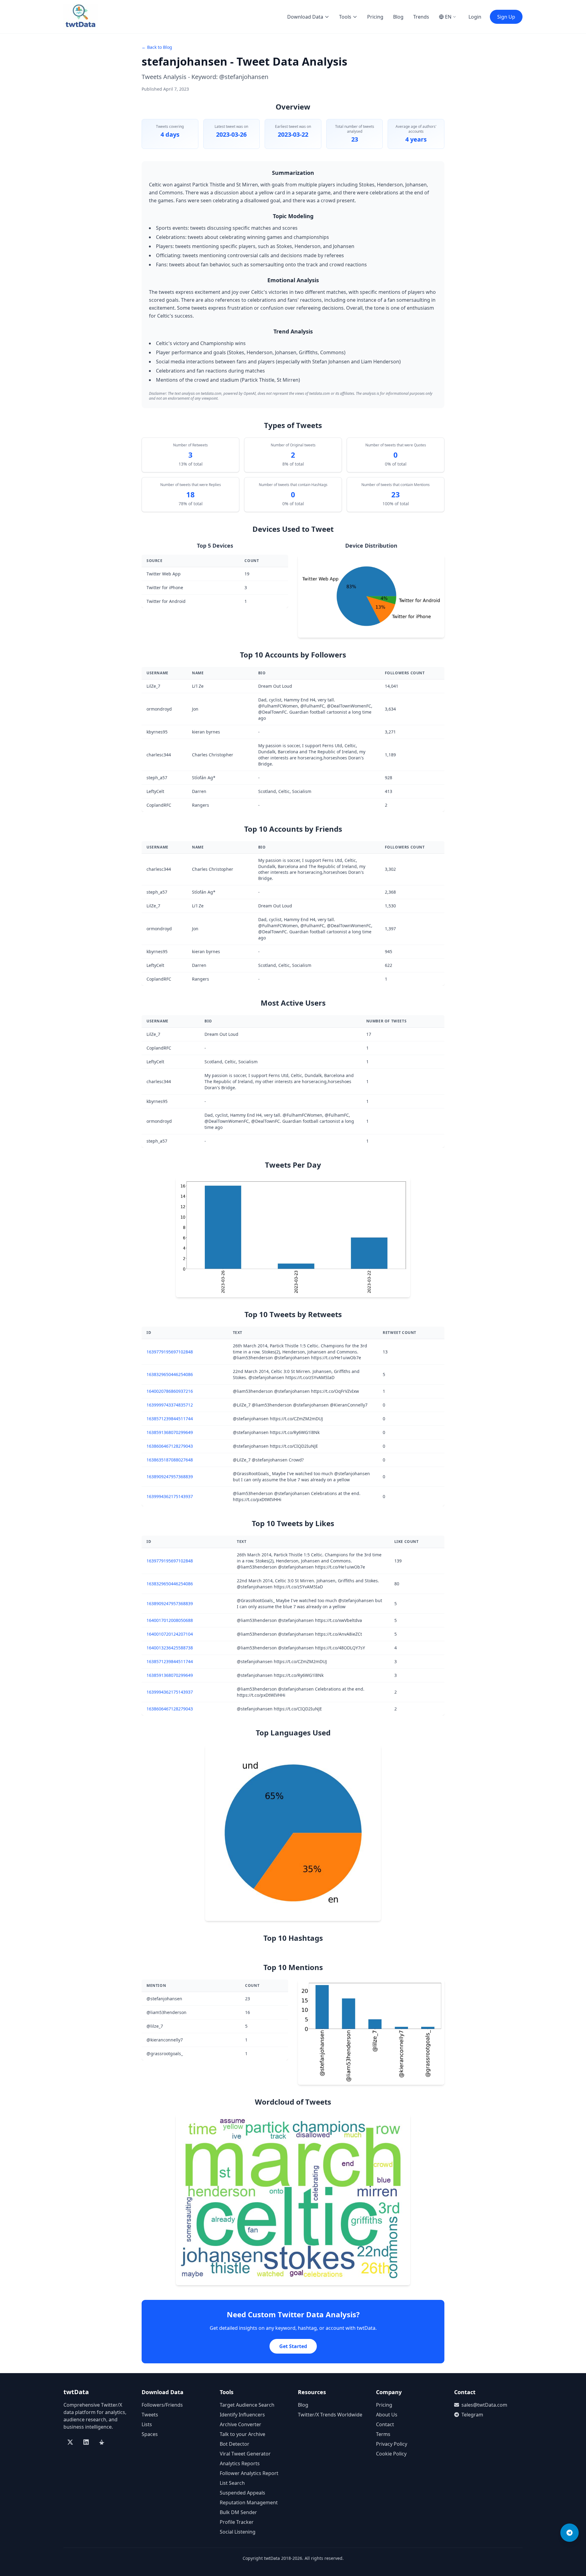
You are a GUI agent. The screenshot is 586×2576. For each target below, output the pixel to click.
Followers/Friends (162, 2405)
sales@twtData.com (484, 2405)
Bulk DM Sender (238, 2512)
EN (448, 17)
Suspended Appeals (242, 2493)
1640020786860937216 (170, 1391)
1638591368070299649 (170, 1432)
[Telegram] (570, 2533)
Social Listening (238, 2532)
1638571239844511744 (170, 1419)
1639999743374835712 (170, 1405)
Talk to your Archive (242, 2434)
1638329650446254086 (170, 1374)
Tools (345, 17)
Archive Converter (241, 2424)
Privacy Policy (392, 2444)
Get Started (293, 2346)
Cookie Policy (391, 2454)
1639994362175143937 (170, 1496)
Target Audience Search (247, 2405)
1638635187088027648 (170, 1460)
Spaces (150, 2434)
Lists (147, 2424)
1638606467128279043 (170, 1446)
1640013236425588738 (170, 1648)
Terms (383, 2434)
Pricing (375, 17)
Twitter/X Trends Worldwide (330, 2415)
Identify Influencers (242, 2415)
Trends (421, 17)
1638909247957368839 (170, 1477)
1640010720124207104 (170, 1634)
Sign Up (506, 17)
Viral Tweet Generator (245, 2454)
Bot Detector (235, 2444)
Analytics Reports (240, 2463)
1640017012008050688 (170, 1620)
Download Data (305, 17)
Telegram (472, 2415)
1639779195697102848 (170, 1352)
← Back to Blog (157, 47)
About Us (387, 2415)
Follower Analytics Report (249, 2473)
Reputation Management (249, 2502)
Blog (398, 17)
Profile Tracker (237, 2522)
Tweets (150, 2415)
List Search (232, 2483)
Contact (385, 2424)
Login (475, 17)
